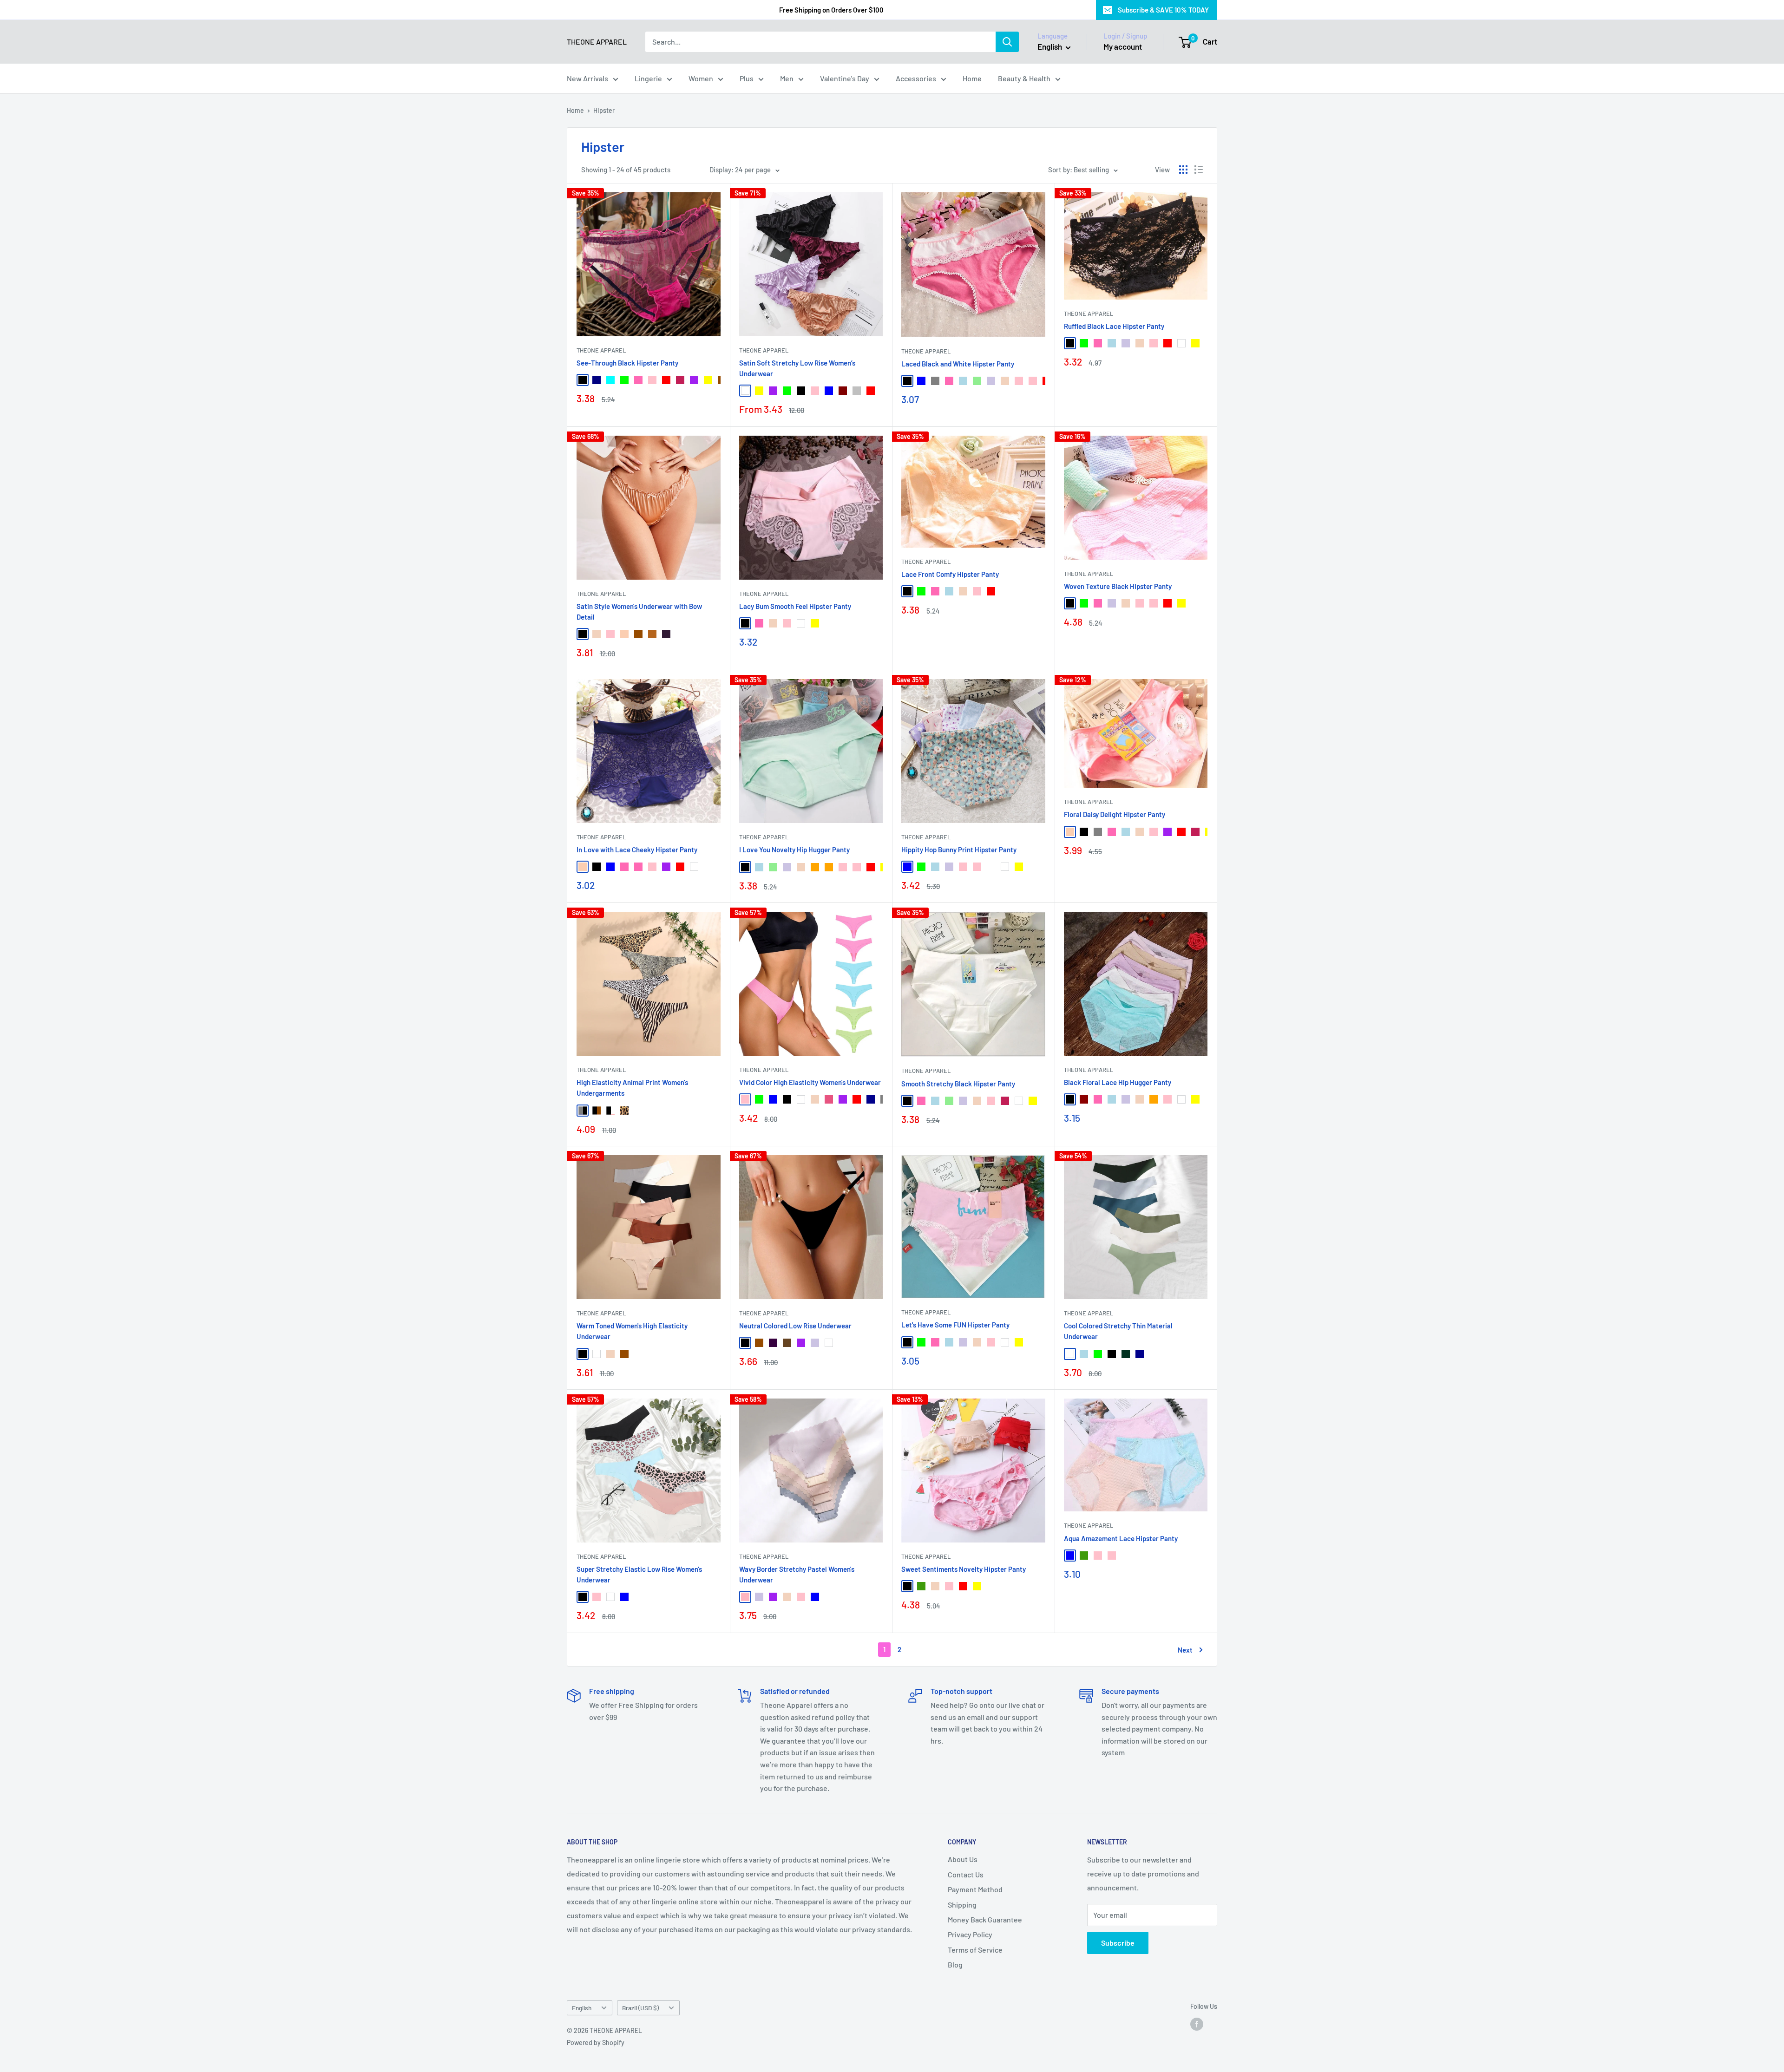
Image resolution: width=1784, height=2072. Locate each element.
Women (701, 78)
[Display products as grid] (1183, 170)
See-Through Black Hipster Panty (627, 363)
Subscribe (1118, 1943)
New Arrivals (587, 78)
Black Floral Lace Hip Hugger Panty (1118, 1082)
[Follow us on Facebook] (1197, 2024)
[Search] (1007, 42)
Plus (747, 78)
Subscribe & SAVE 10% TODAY (1163, 10)
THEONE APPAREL (601, 350)
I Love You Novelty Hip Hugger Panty (794, 850)
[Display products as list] (1199, 170)
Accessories (916, 78)
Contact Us (966, 1874)
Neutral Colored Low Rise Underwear (795, 1326)
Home (972, 78)
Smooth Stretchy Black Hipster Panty (958, 1084)
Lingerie (648, 78)
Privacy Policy (970, 1934)
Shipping (962, 1905)
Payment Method (975, 1889)
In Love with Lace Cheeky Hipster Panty (637, 850)
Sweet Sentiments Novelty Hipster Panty (964, 1569)
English (582, 2008)
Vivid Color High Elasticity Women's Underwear (810, 1082)
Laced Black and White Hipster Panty (958, 364)
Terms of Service (975, 1950)
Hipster (604, 110)
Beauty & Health (1024, 78)
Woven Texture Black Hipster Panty (1118, 586)
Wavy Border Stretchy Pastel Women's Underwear (797, 1574)
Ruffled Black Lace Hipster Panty (1114, 326)
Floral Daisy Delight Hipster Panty (1115, 814)
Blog (955, 1964)
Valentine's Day (845, 78)
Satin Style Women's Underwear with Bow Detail (639, 611)
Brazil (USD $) (640, 2008)
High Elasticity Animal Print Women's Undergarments (632, 1088)
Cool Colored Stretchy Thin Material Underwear (1118, 1331)
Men (787, 78)
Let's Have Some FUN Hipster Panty (955, 1325)
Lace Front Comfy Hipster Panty (950, 574)
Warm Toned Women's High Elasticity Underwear (632, 1331)
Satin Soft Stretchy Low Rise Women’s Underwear (797, 368)
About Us (963, 1859)
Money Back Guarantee (985, 1919)
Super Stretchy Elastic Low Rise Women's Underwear (639, 1574)
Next (1185, 1650)
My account (1123, 46)
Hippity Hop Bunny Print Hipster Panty (959, 850)
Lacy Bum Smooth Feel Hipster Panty (795, 606)
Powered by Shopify (596, 2043)
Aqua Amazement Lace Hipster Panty (1121, 1538)
